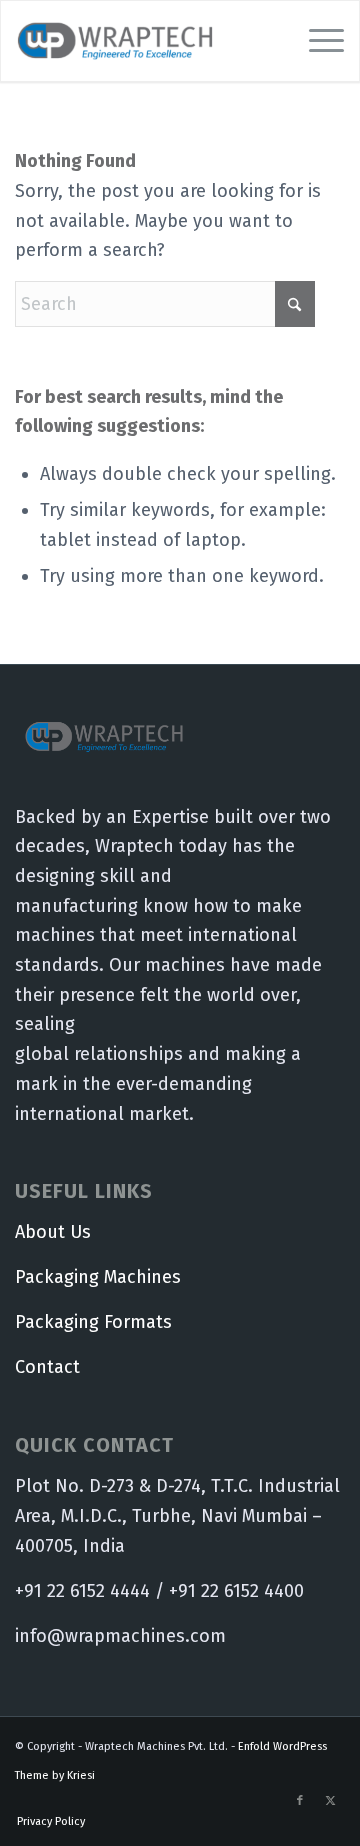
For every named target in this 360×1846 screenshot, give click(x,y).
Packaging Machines (98, 1277)
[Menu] (316, 41)
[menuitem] (316, 41)
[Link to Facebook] (300, 1801)
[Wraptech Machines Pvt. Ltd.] (147, 41)
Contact (47, 1367)
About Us (53, 1232)
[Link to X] (330, 1801)
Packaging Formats (93, 1322)
